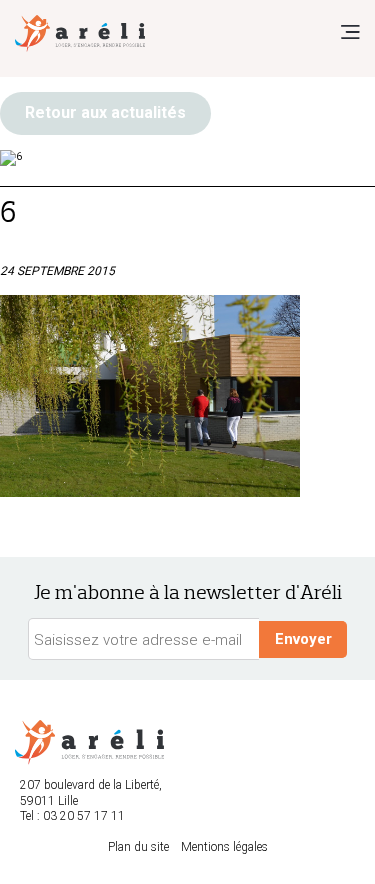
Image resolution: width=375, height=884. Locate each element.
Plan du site (138, 847)
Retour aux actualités (105, 112)
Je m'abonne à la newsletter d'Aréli (188, 592)
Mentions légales (224, 847)
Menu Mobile (350, 32)
